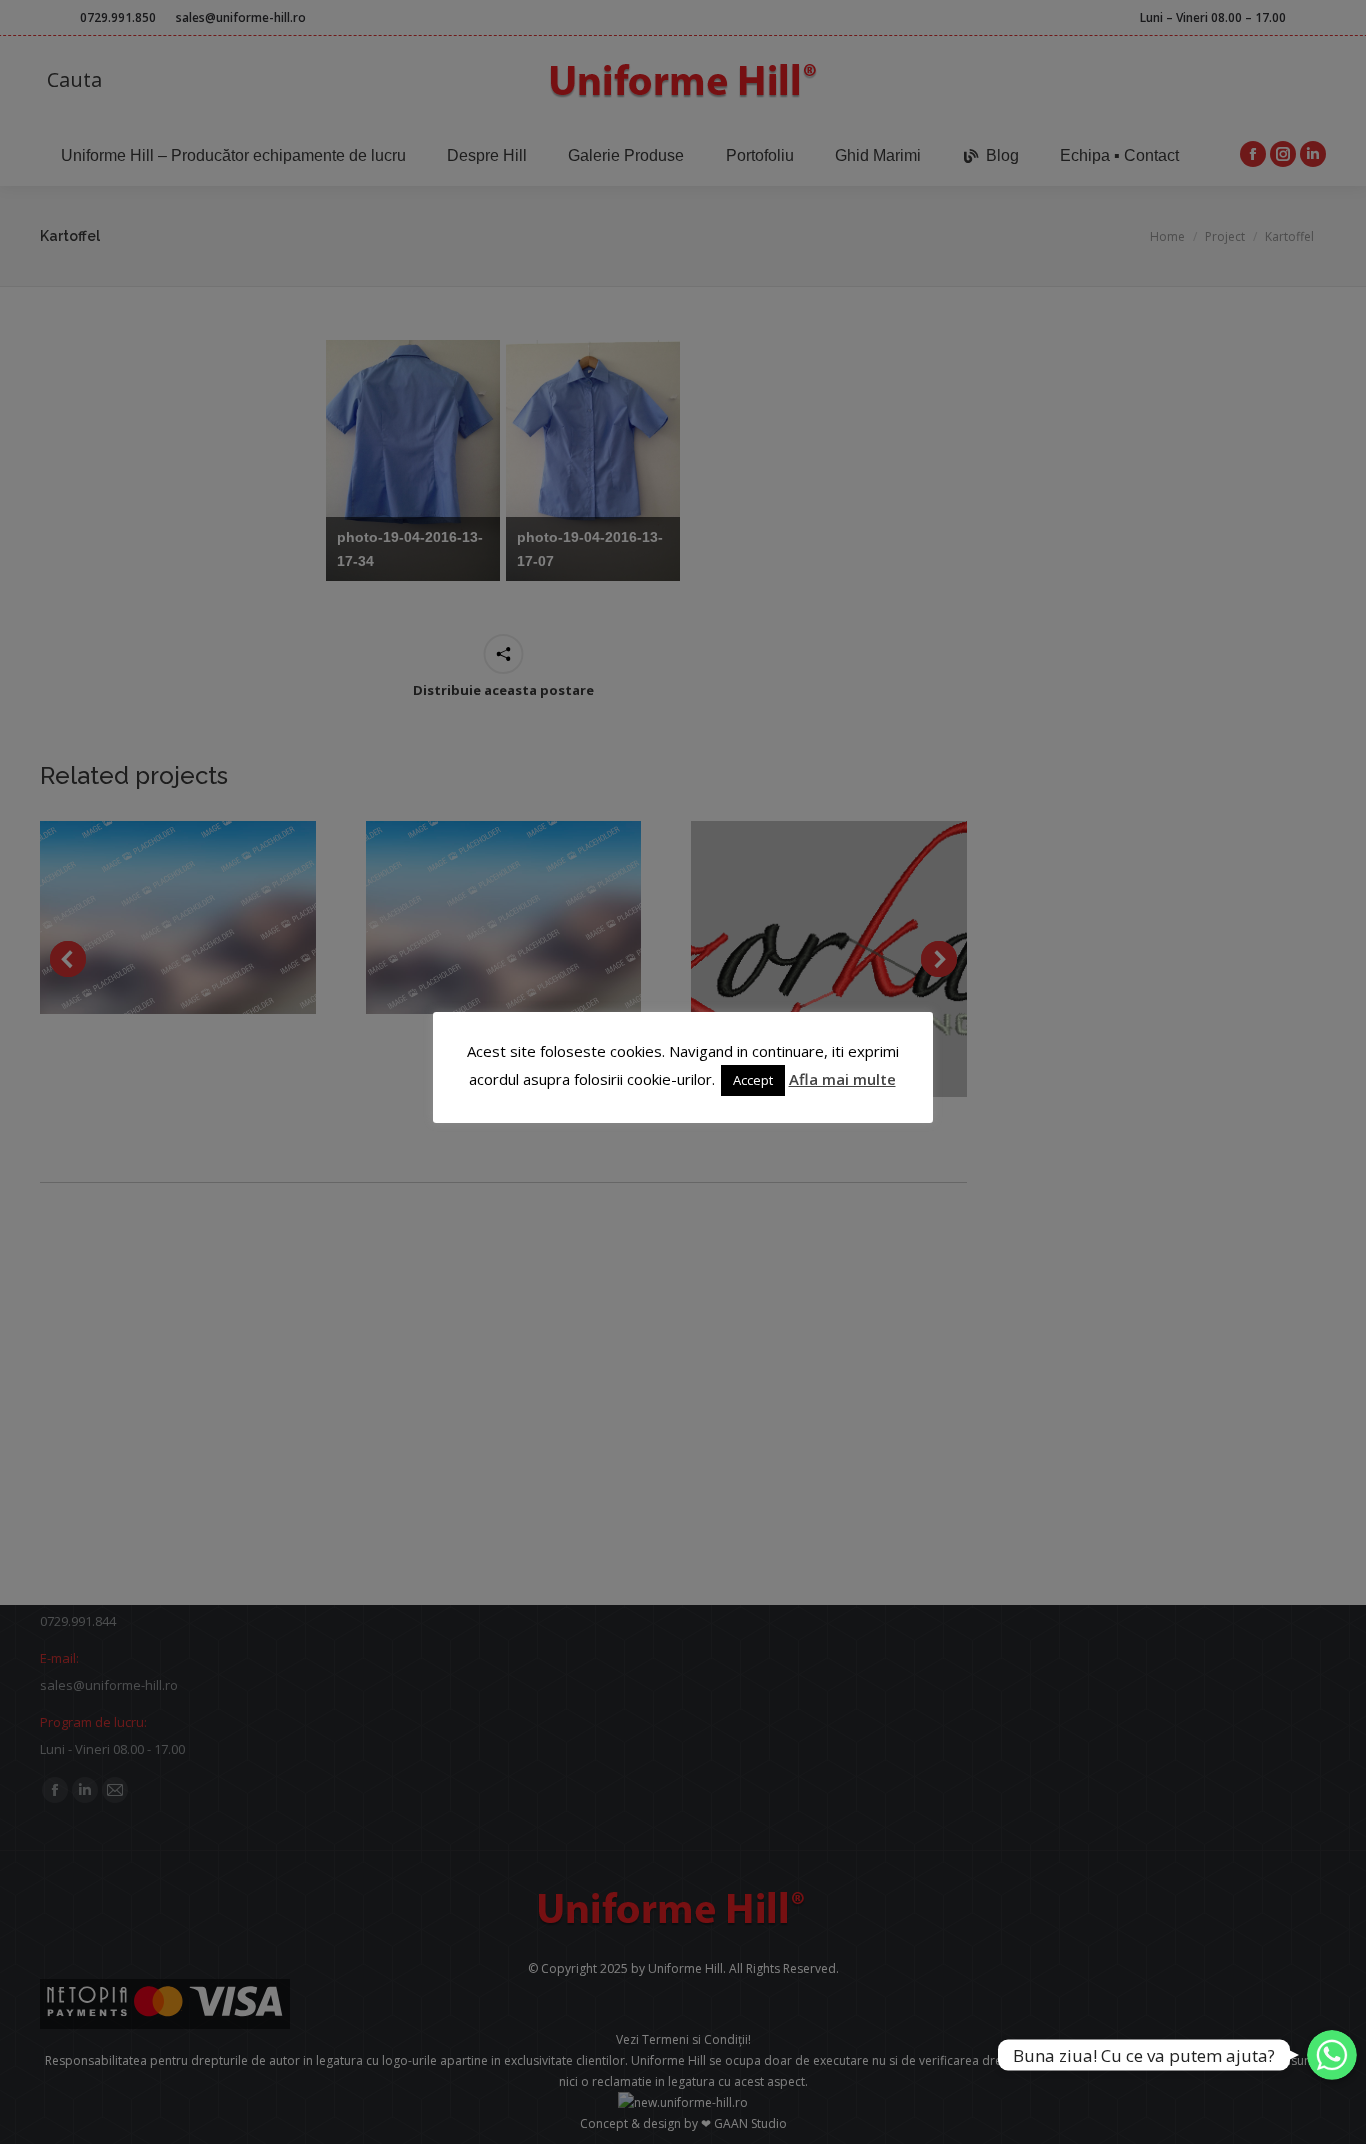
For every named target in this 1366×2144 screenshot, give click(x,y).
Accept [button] (753, 1080)
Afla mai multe (842, 1079)
